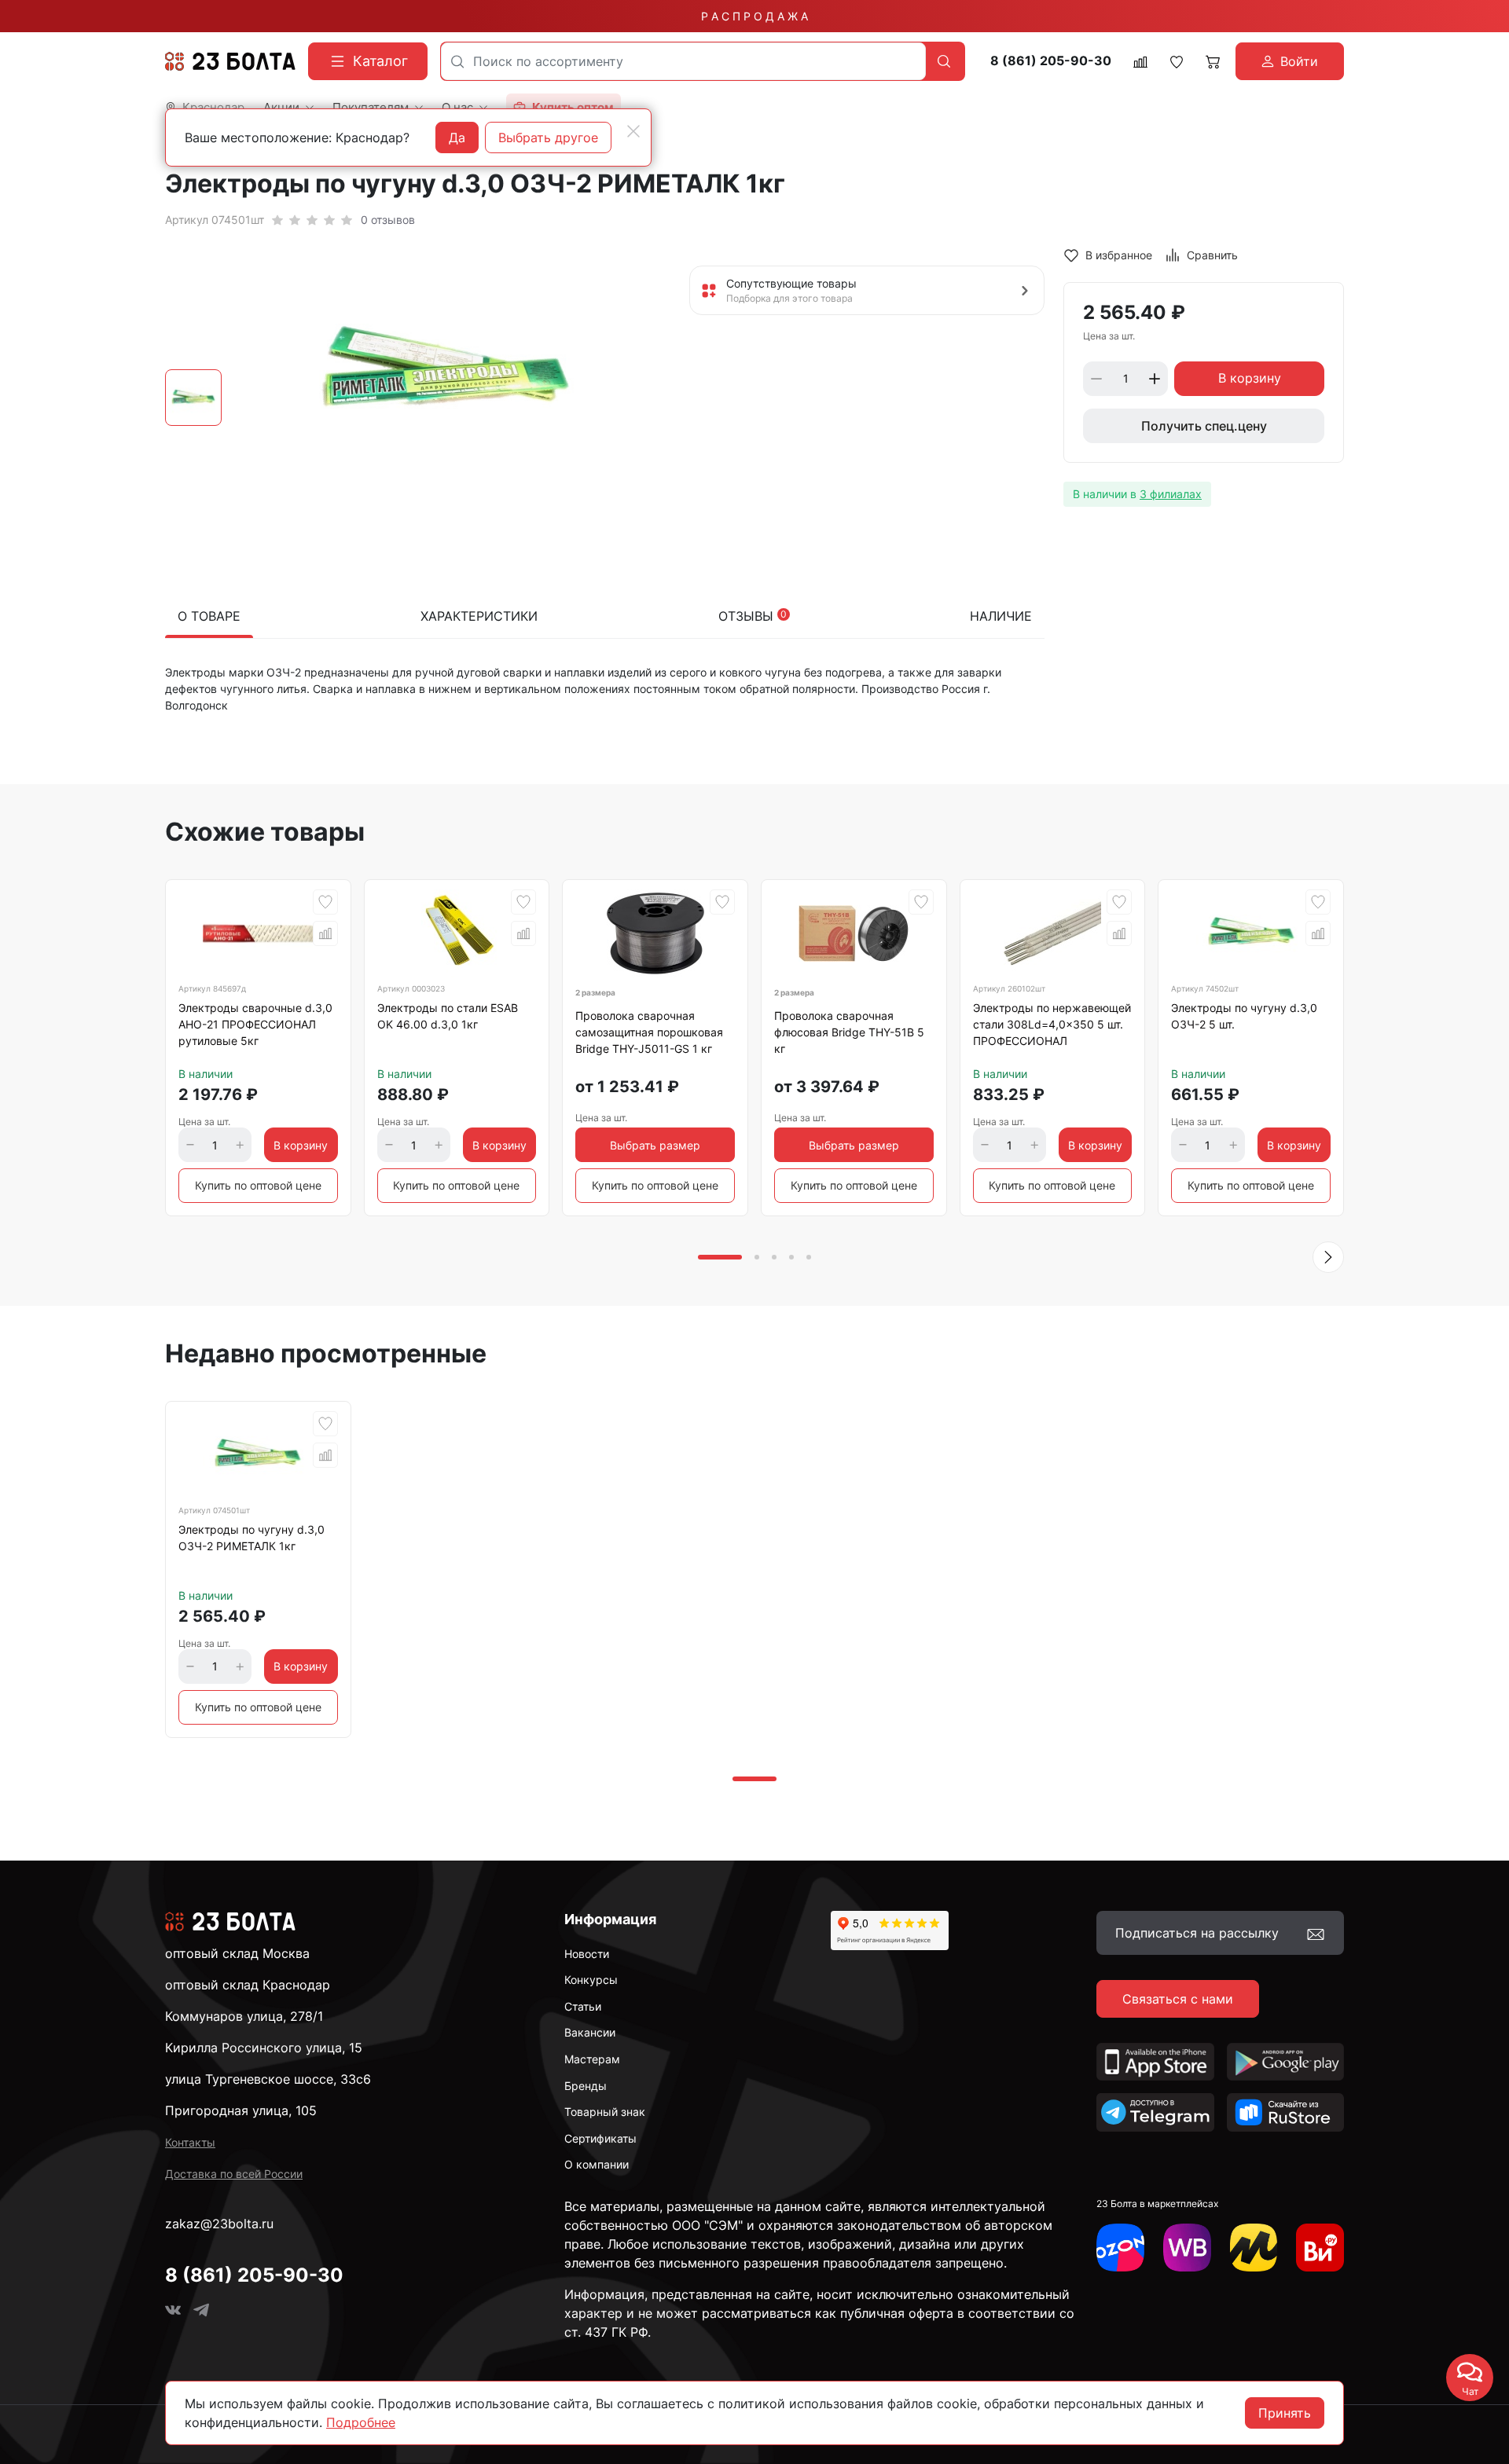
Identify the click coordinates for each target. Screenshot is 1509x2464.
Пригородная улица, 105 (241, 2110)
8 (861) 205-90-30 (1051, 61)
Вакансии (590, 2032)
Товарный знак (605, 2112)
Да (457, 137)
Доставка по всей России (234, 2174)
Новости (587, 1954)
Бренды (586, 2086)
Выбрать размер (655, 1145)
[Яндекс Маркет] (1254, 2248)
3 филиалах (1171, 494)
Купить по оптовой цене (258, 1185)
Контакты (190, 2142)
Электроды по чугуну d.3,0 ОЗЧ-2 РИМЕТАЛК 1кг (251, 1538)
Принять (1285, 2413)
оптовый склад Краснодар (248, 1985)
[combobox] (683, 61)
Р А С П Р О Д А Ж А (754, 16)
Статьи (583, 2006)
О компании (597, 2164)
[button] (1328, 1257)
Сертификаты (600, 2138)
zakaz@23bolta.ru (219, 2224)
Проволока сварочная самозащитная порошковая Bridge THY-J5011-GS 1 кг (649, 1032)
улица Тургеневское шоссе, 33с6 (268, 2079)
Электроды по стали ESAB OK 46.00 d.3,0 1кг (448, 1016)
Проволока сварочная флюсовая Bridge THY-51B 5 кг (849, 1032)
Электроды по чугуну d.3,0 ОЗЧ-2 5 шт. (1244, 1016)
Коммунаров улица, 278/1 (244, 2016)
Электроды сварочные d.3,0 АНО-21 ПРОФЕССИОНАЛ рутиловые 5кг (255, 1024)
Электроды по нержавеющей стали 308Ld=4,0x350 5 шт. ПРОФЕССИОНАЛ (1052, 1024)
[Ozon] (1120, 2248)
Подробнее (361, 2422)
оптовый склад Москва (237, 1953)
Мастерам (592, 2059)
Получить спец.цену (1204, 426)
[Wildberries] (1187, 2248)
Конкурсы (591, 1980)
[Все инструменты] (1320, 2248)
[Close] (633, 131)
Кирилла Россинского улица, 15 (264, 2048)
